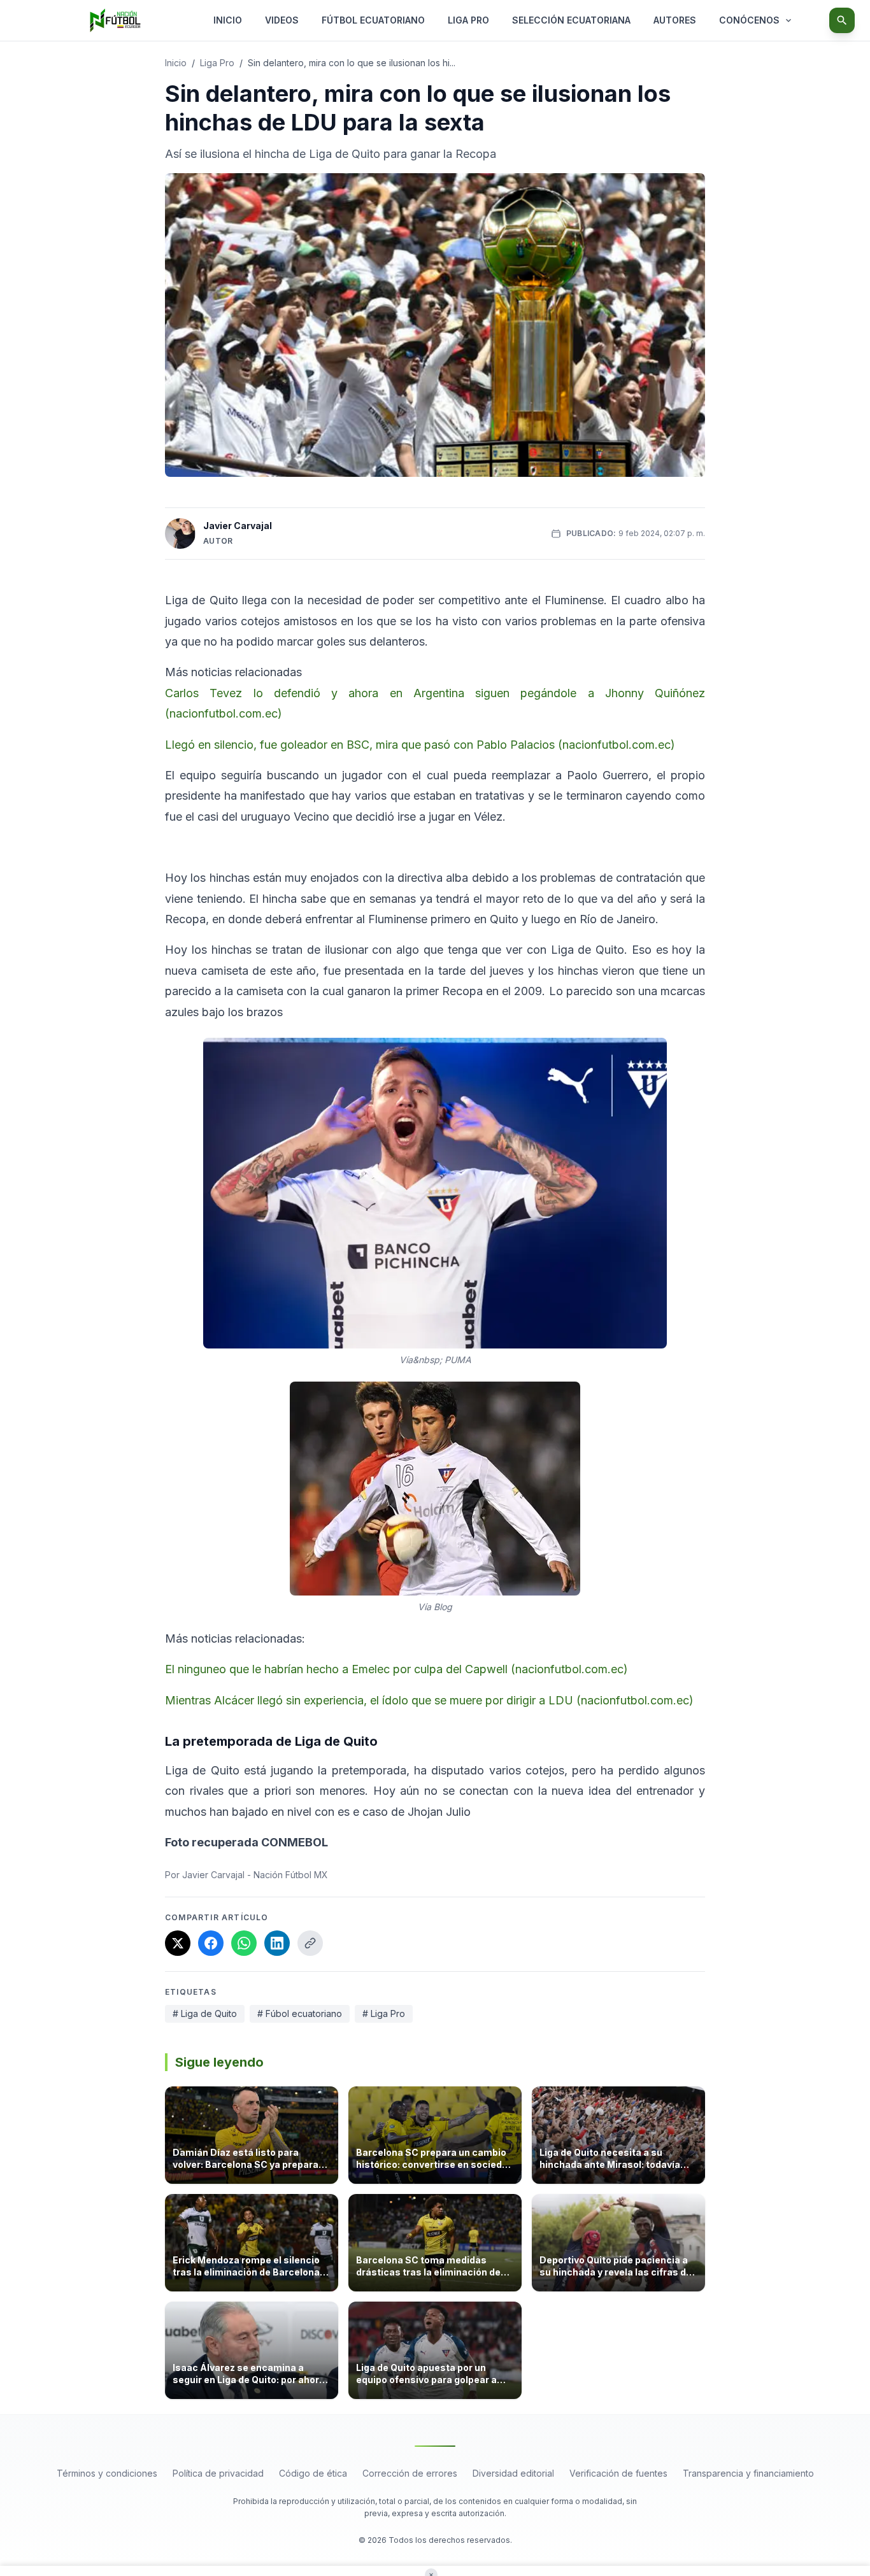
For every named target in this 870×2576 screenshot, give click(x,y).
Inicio (176, 63)
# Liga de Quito (205, 2013)
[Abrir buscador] (842, 20)
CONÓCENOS (749, 20)
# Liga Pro (384, 2013)
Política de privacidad (218, 2473)
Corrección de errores (410, 2473)
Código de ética (313, 2473)
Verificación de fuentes (618, 2473)
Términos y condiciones (107, 2473)
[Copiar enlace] (310, 1943)
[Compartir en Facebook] (211, 1943)
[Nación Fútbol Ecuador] (115, 20)
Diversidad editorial (513, 2473)
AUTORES (675, 20)
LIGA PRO (468, 20)
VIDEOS (282, 20)
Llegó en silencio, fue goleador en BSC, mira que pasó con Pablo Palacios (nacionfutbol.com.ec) (420, 745)
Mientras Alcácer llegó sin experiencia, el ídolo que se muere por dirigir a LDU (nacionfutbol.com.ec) (429, 1700)
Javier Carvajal (238, 526)
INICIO (228, 20)
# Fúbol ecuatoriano (300, 2013)
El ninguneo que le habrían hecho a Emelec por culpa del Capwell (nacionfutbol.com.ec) (396, 1669)
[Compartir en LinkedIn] (277, 1943)
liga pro (217, 63)
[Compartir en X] (178, 1943)
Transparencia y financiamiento (748, 2473)
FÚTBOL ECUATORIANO (373, 20)
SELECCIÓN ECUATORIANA (571, 20)
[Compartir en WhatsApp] (244, 1943)
